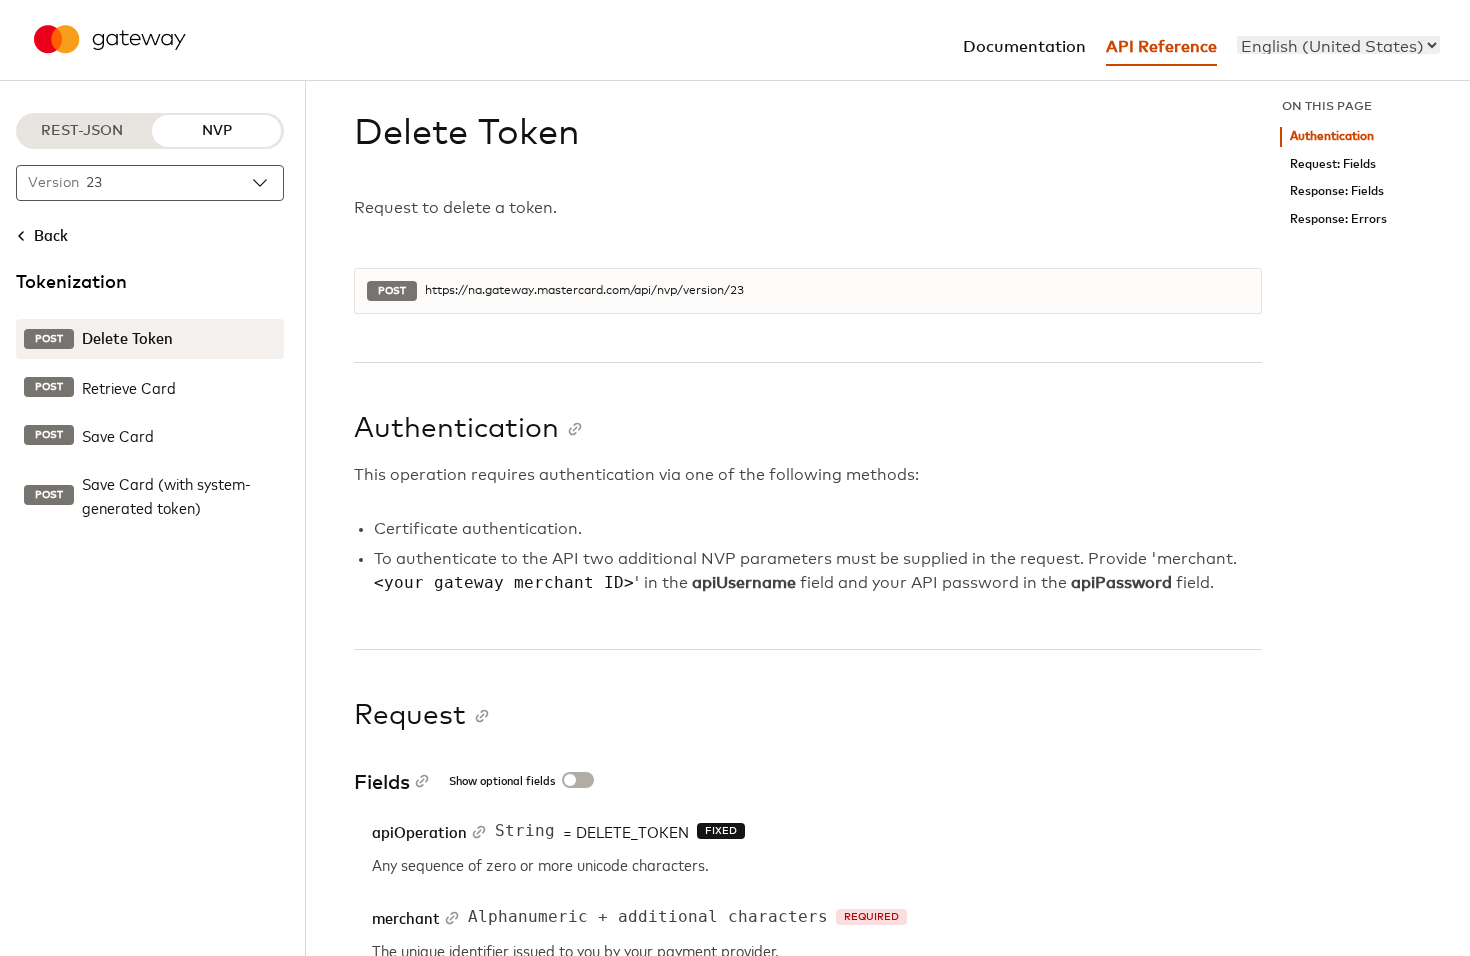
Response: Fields (1337, 191)
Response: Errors (1338, 219)
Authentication (1332, 136)
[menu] (1338, 45)
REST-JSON (82, 131)
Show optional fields (502, 782)
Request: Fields (1333, 164)
